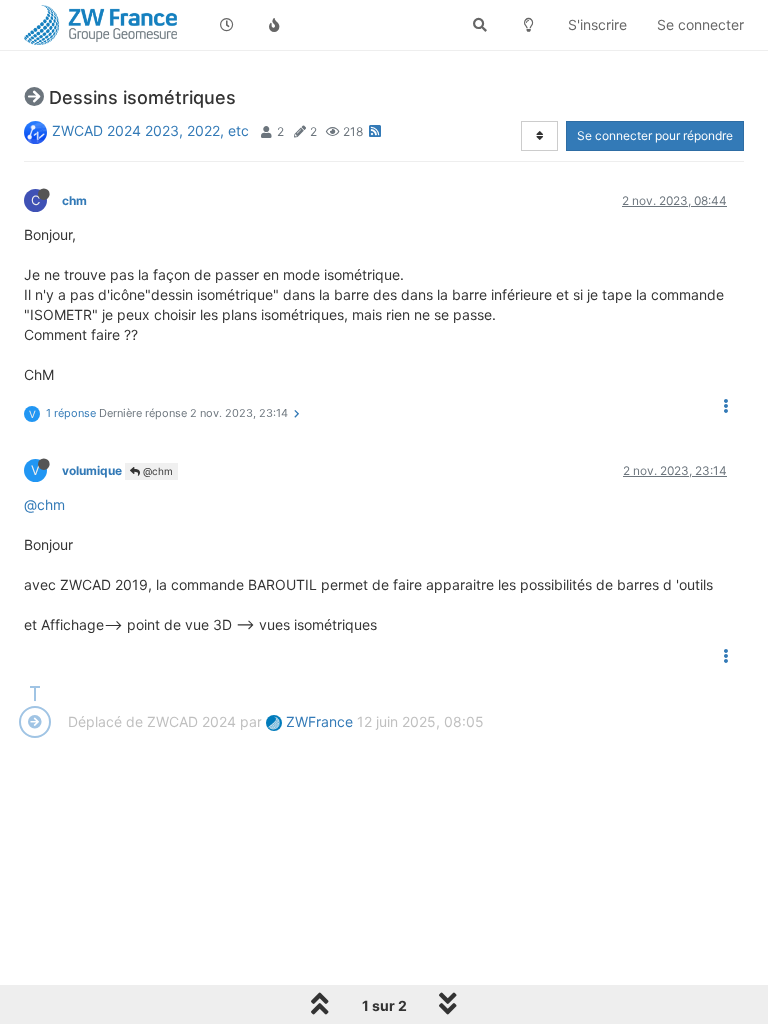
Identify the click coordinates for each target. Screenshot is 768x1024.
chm (74, 200)
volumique (92, 470)
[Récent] (227, 25)
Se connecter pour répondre (655, 135)
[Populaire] (275, 25)
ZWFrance (317, 721)
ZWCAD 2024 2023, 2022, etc (150, 130)
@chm (156, 471)
